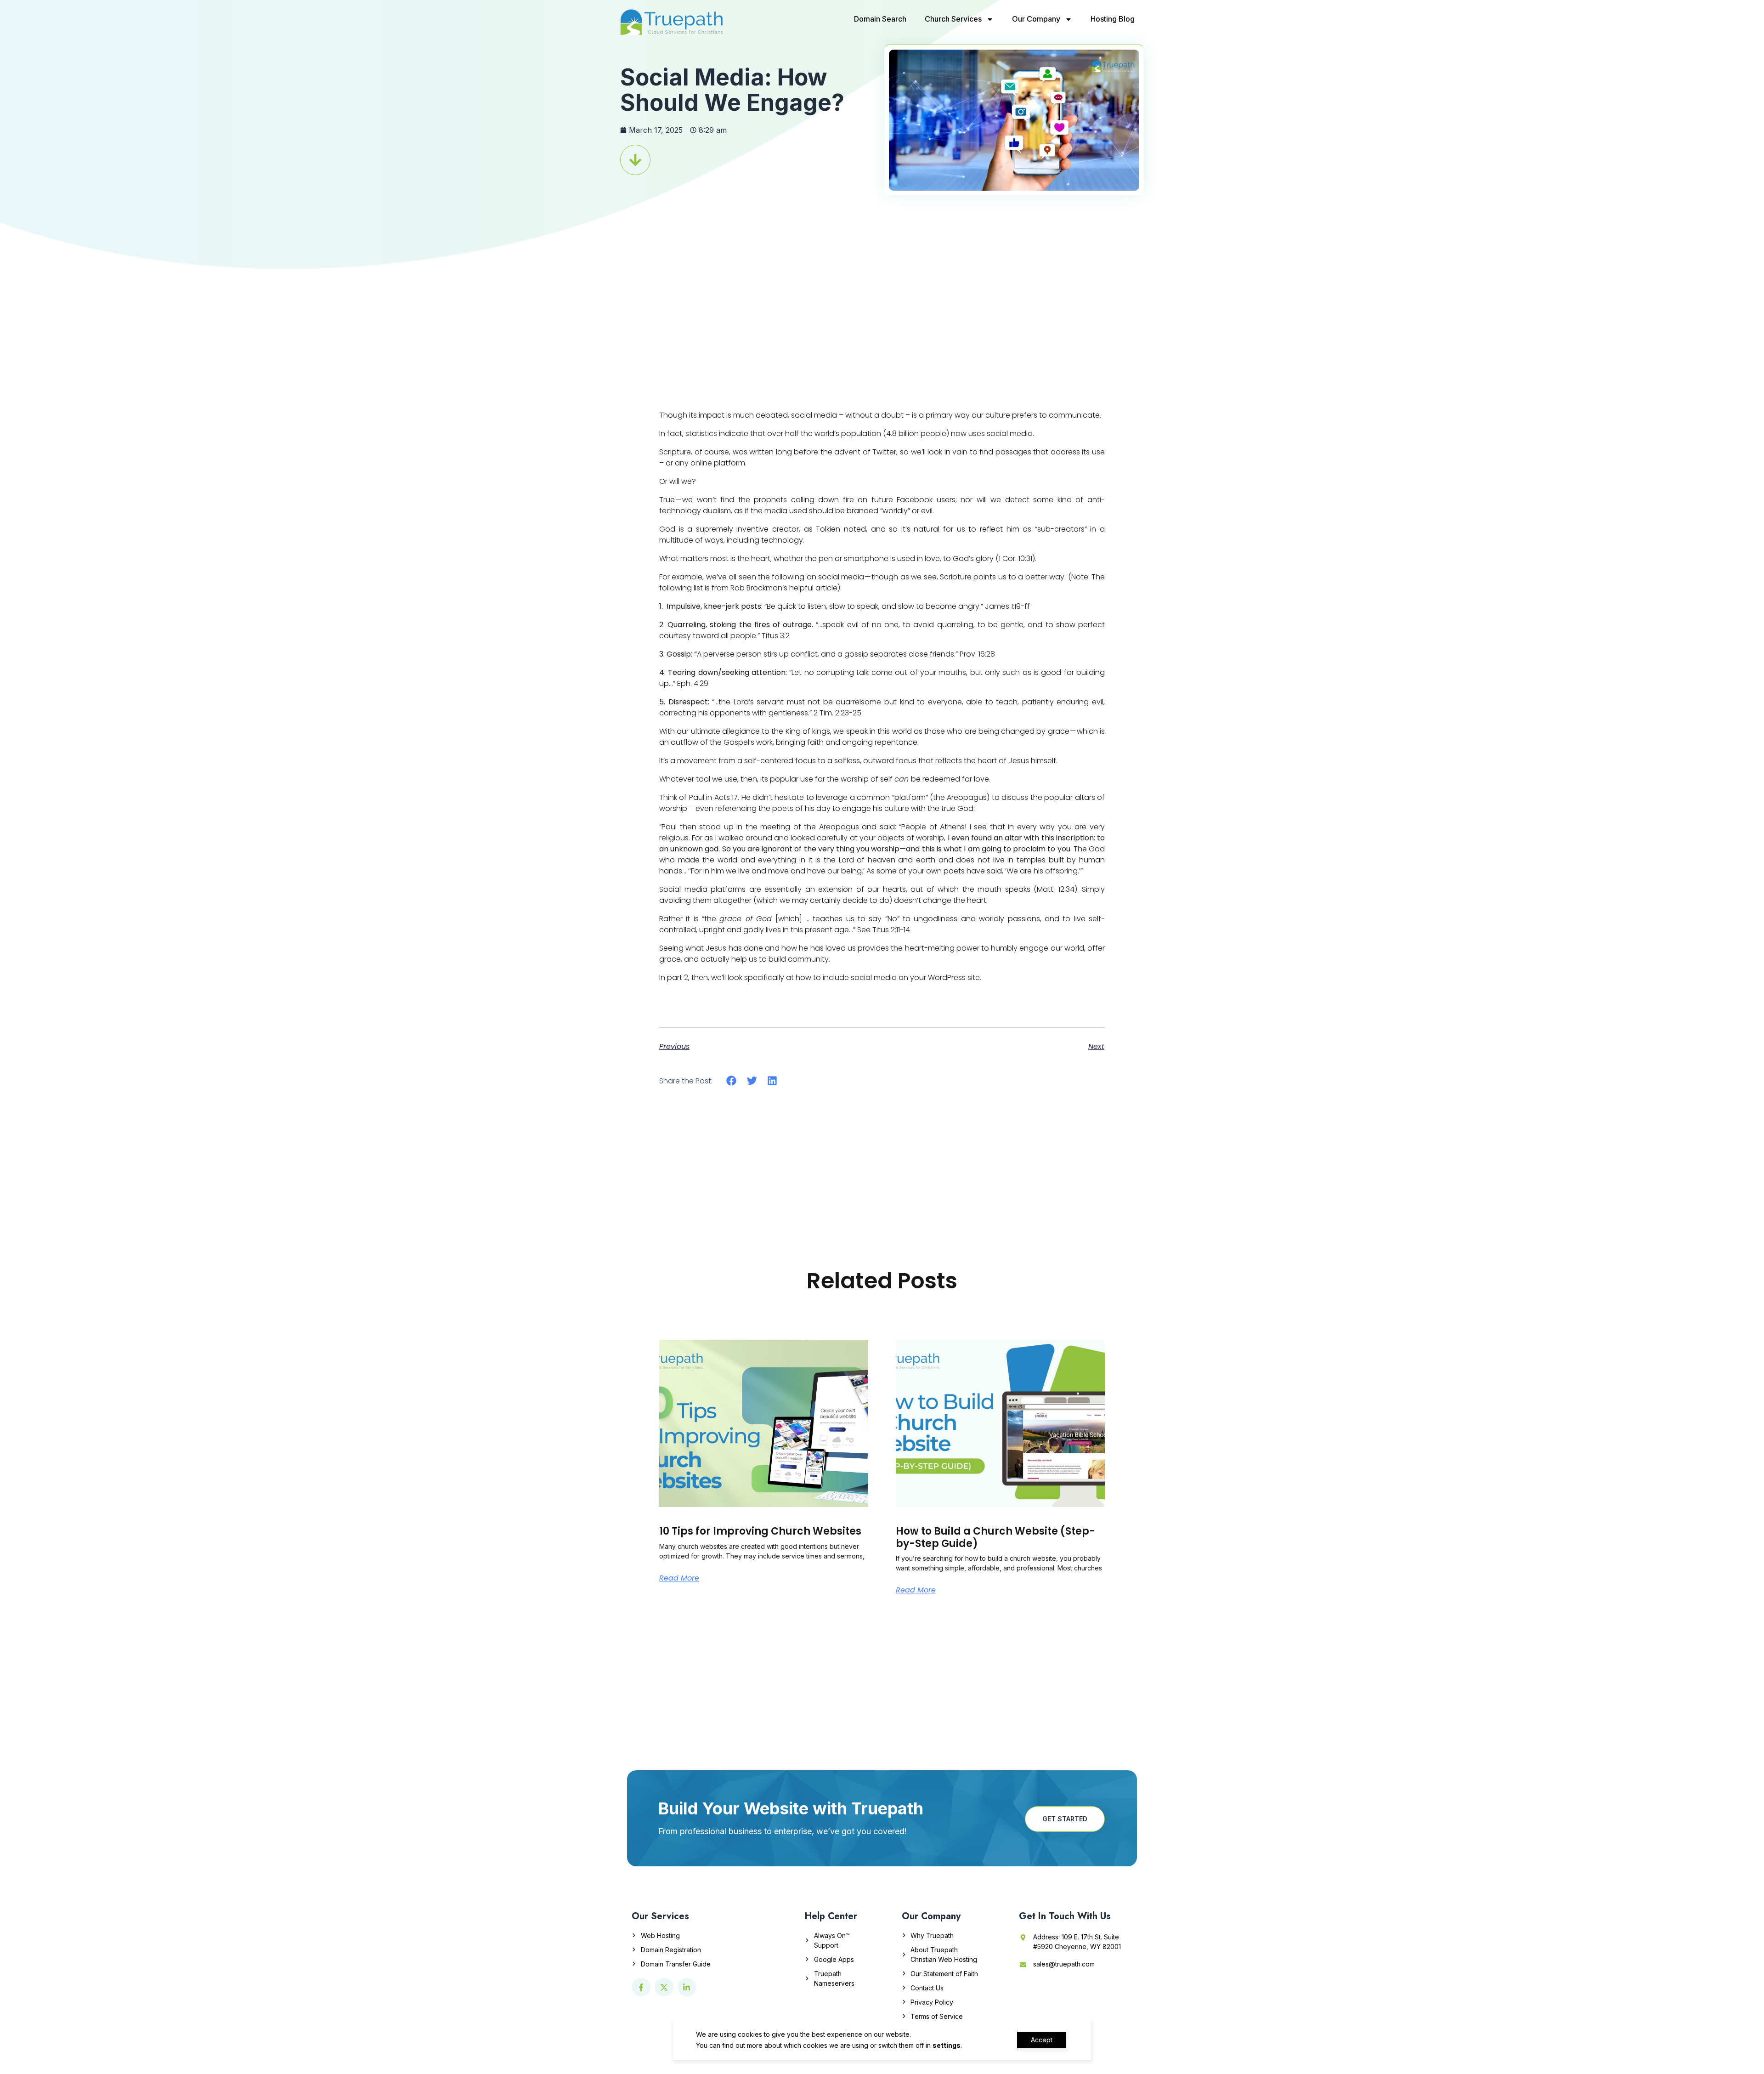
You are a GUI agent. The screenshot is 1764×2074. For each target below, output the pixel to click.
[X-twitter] (664, 1987)
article (826, 588)
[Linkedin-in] (687, 1987)
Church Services (953, 19)
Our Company (1036, 19)
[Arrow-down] (635, 160)
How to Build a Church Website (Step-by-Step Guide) (995, 1537)
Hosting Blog (1113, 19)
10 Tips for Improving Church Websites (760, 1531)
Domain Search (880, 19)
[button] (732, 1080)
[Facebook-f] (641, 1987)
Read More (679, 1578)
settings (947, 2045)
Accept (1042, 2040)
